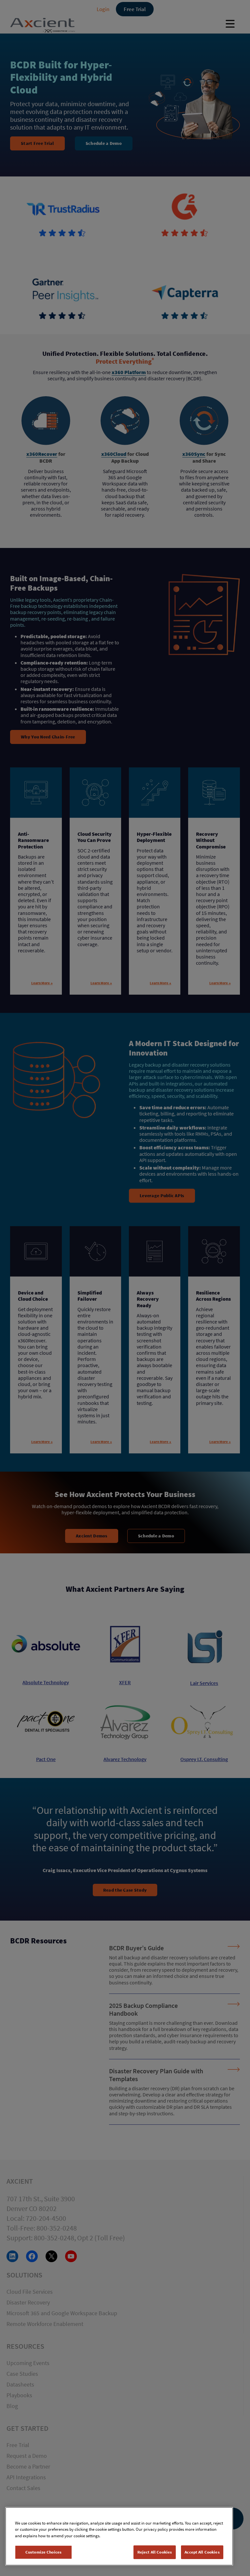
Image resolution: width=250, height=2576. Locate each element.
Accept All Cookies (202, 2552)
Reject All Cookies (155, 2552)
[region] (119, 2536)
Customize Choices (43, 2552)
